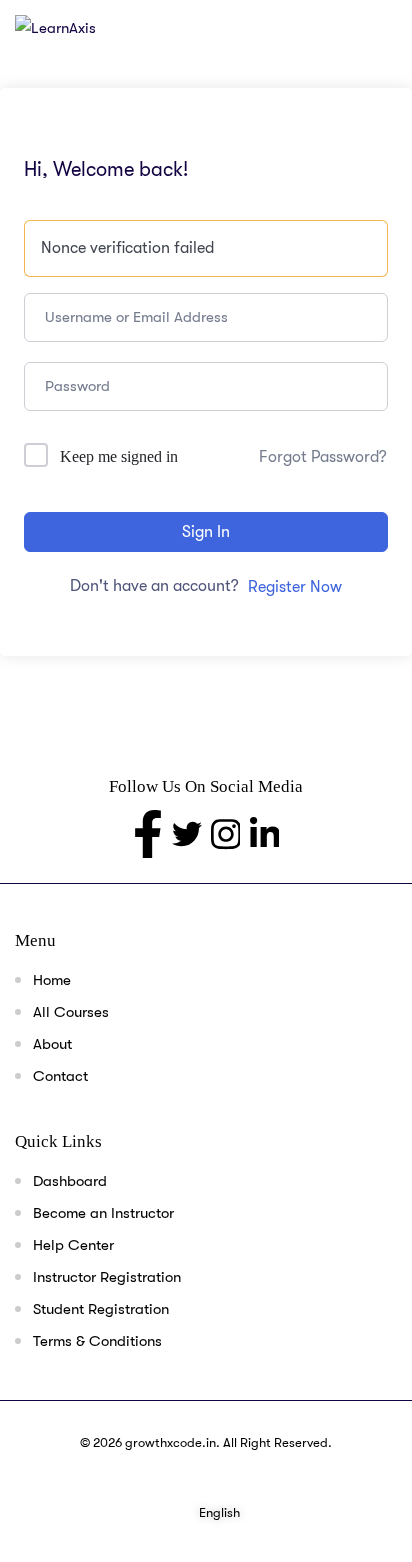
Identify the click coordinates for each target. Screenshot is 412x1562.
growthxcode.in (170, 1442)
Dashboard (70, 1181)
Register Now (295, 587)
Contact (60, 1076)
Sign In (206, 532)
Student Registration (101, 1309)
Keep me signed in (119, 456)
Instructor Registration (107, 1277)
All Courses (71, 1012)
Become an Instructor (103, 1213)
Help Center (73, 1245)
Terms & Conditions (97, 1341)
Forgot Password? (323, 457)
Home (52, 980)
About (52, 1044)
